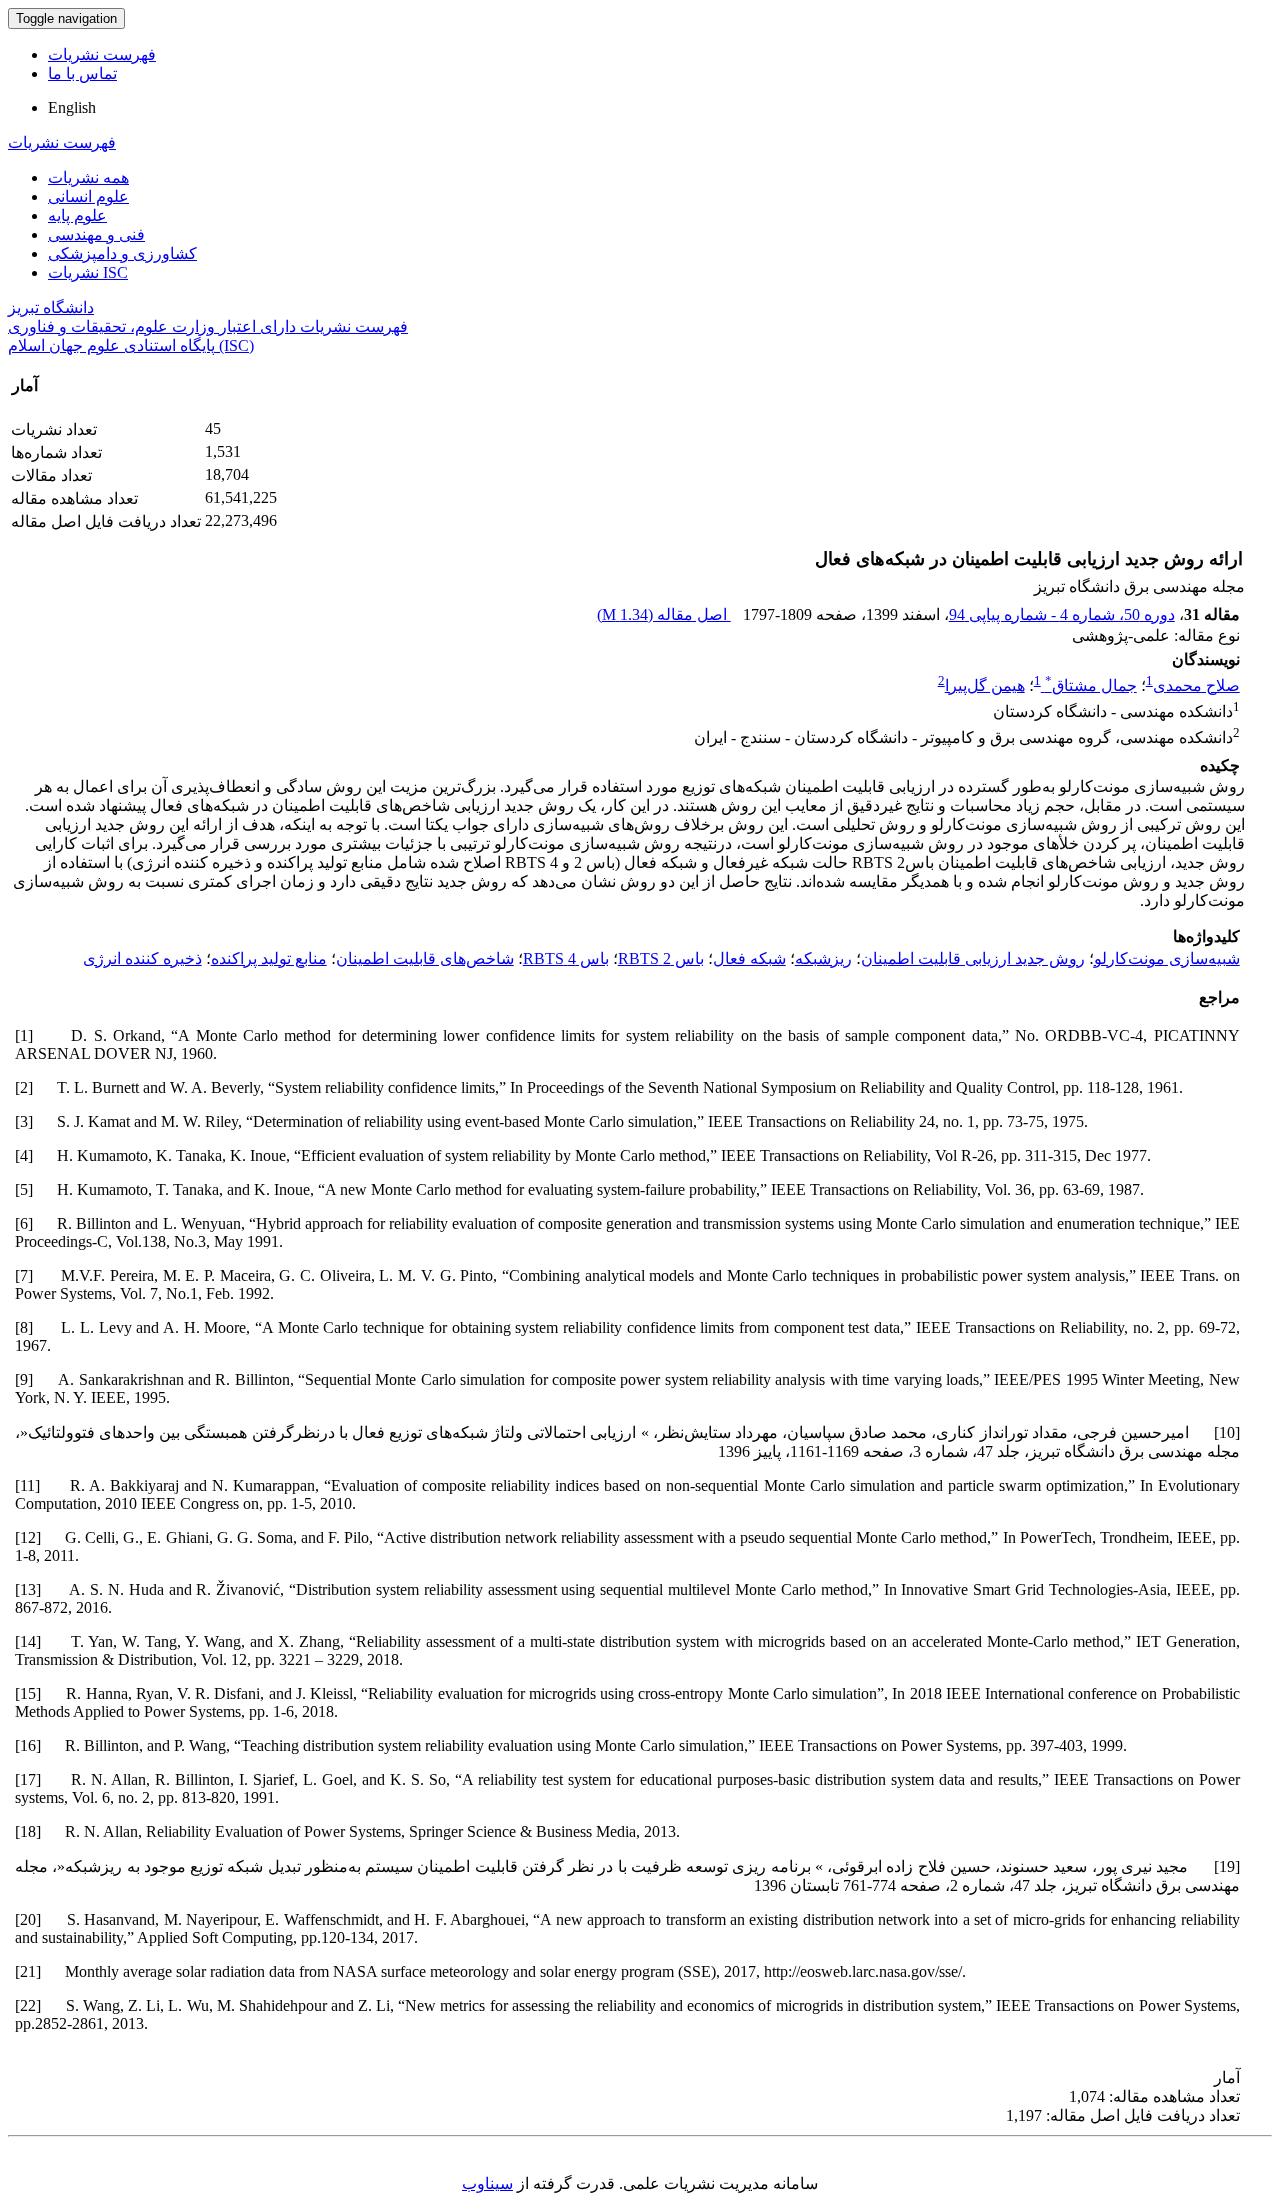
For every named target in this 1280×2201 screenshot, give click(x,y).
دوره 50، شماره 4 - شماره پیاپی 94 (1062, 614)
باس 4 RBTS (566, 958)
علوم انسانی (88, 196)
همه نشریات (88, 177)
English (72, 107)
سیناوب (487, 2183)
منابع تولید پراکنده (269, 958)
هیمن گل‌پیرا (985, 685)
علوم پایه (77, 215)
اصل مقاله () (664, 614)
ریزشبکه (823, 958)
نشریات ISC (88, 272)
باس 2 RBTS (661, 958)
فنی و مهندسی (96, 234)
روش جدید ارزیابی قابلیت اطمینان (973, 958)
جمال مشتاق (1091, 685)
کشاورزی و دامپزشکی (122, 253)
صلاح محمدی (1196, 685)
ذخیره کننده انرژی (142, 958)
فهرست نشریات (102, 54)
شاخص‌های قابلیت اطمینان (425, 958)
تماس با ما (82, 73)
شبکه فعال (749, 958)
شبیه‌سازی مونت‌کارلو (1167, 958)
